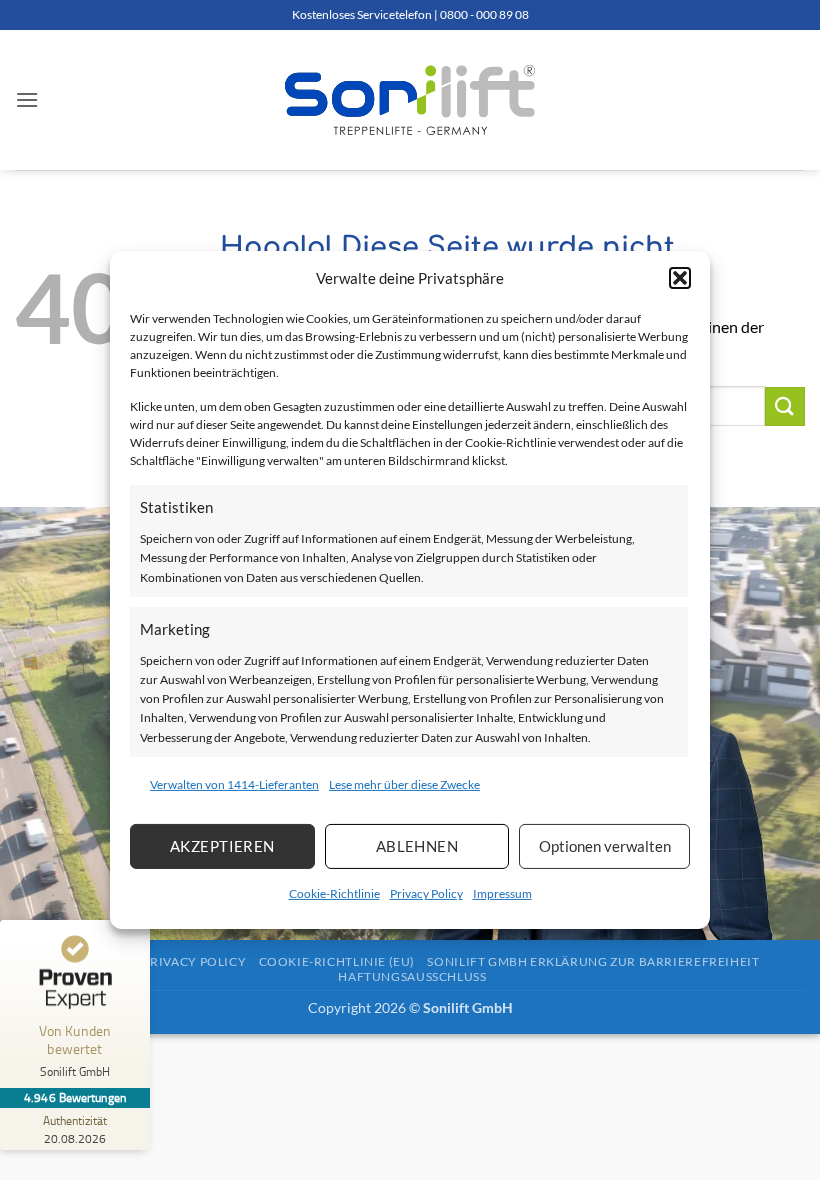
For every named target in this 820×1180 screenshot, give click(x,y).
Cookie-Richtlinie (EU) (337, 961)
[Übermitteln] (785, 406)
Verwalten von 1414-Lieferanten (234, 784)
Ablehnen (417, 846)
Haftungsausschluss (412, 976)
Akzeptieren (222, 846)
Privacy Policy (426, 893)
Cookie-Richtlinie (334, 893)
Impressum (502, 893)
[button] (680, 278)
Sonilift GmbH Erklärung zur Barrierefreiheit (593, 961)
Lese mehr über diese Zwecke (404, 784)
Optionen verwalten (605, 846)
